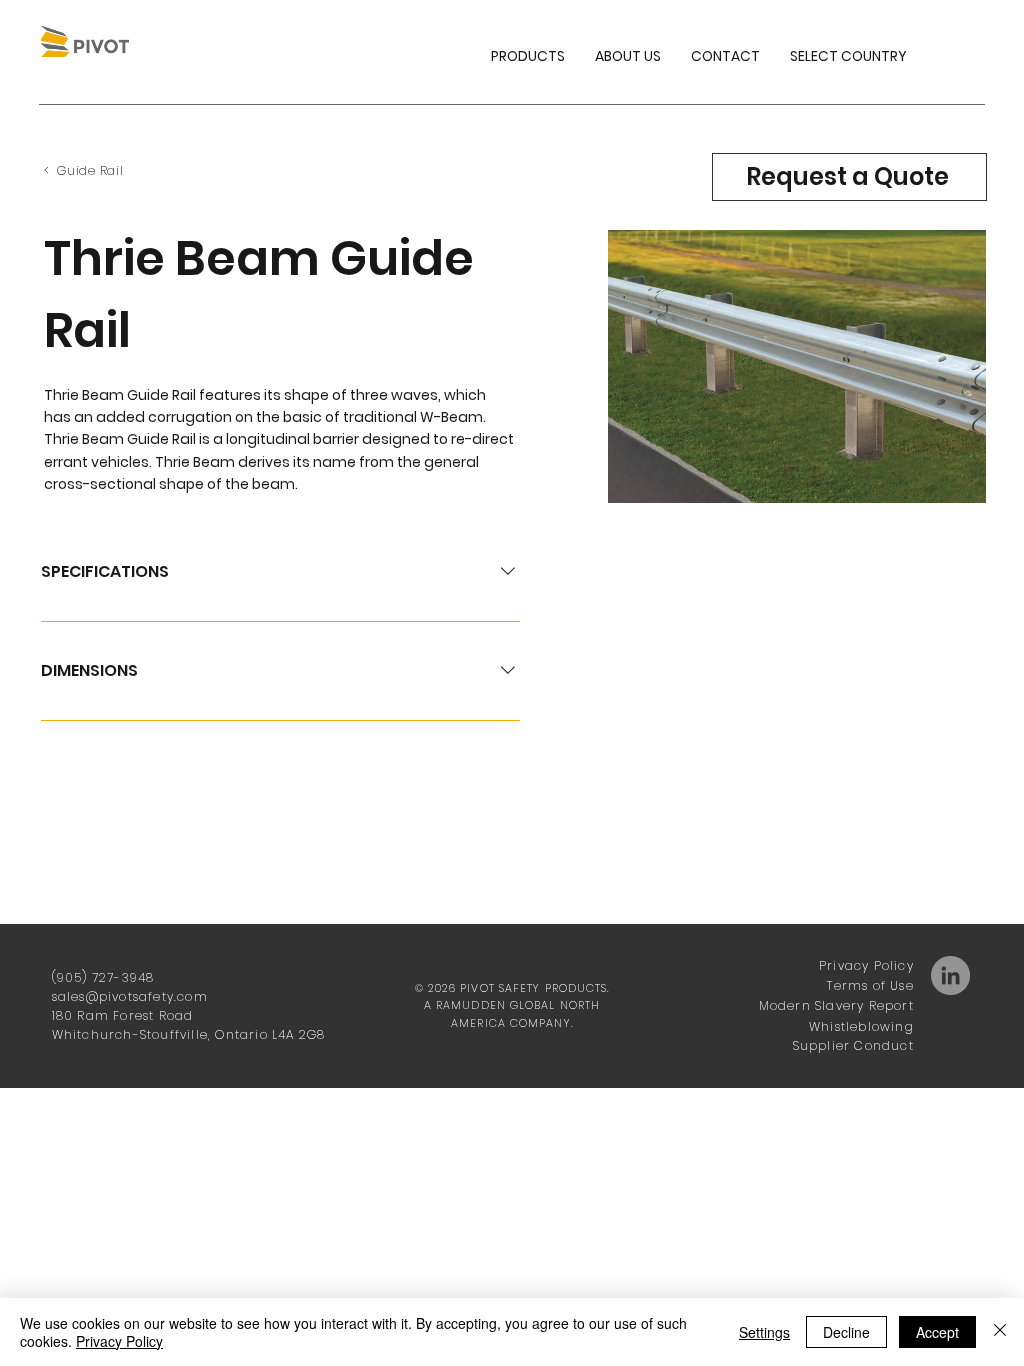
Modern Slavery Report (836, 1005)
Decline (846, 1332)
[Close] (1000, 1332)
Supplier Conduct (853, 1045)
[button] (848, 56)
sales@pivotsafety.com (130, 996)
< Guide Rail (83, 170)
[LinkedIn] (950, 975)
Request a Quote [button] (847, 176)
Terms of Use (870, 985)
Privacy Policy (866, 965)
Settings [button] (764, 1332)
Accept (937, 1332)
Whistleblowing (861, 1026)
